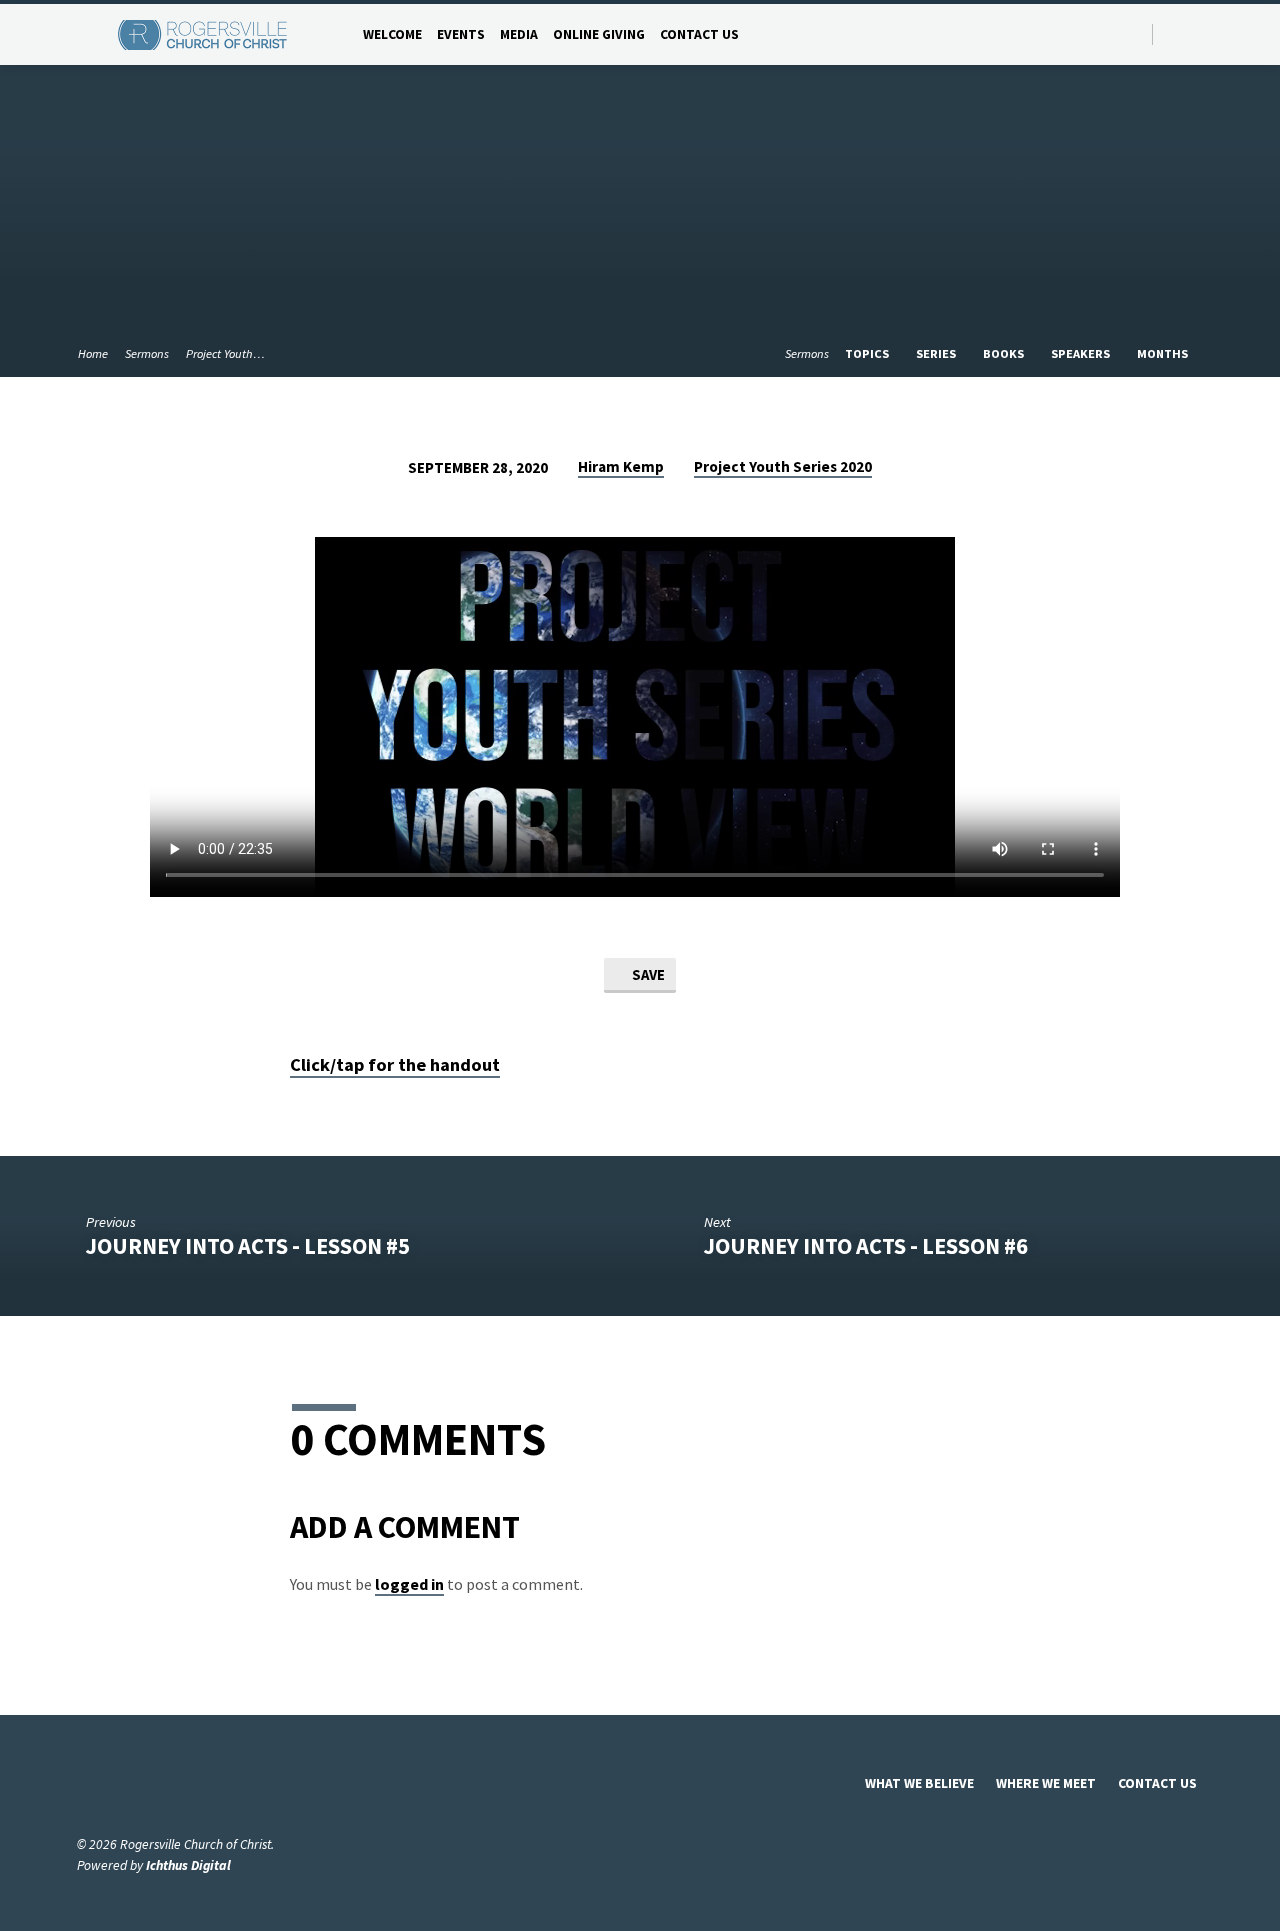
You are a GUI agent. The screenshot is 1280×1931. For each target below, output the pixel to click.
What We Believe (919, 1783)
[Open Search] (1135, 35)
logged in (409, 1584)
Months (1164, 353)
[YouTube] (1194, 33)
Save (647, 974)
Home (93, 353)
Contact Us (699, 34)
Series (937, 353)
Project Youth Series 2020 (783, 466)
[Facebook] (1173, 33)
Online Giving (599, 34)
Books (1005, 353)
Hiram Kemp (621, 466)
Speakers (1082, 353)
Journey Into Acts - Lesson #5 (248, 1246)
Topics (868, 353)
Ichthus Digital (188, 1865)
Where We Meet (1046, 1783)
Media (519, 34)
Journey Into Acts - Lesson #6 (866, 1246)
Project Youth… (225, 353)
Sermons (147, 353)
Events (461, 34)
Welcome (392, 34)
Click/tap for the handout (395, 1064)
